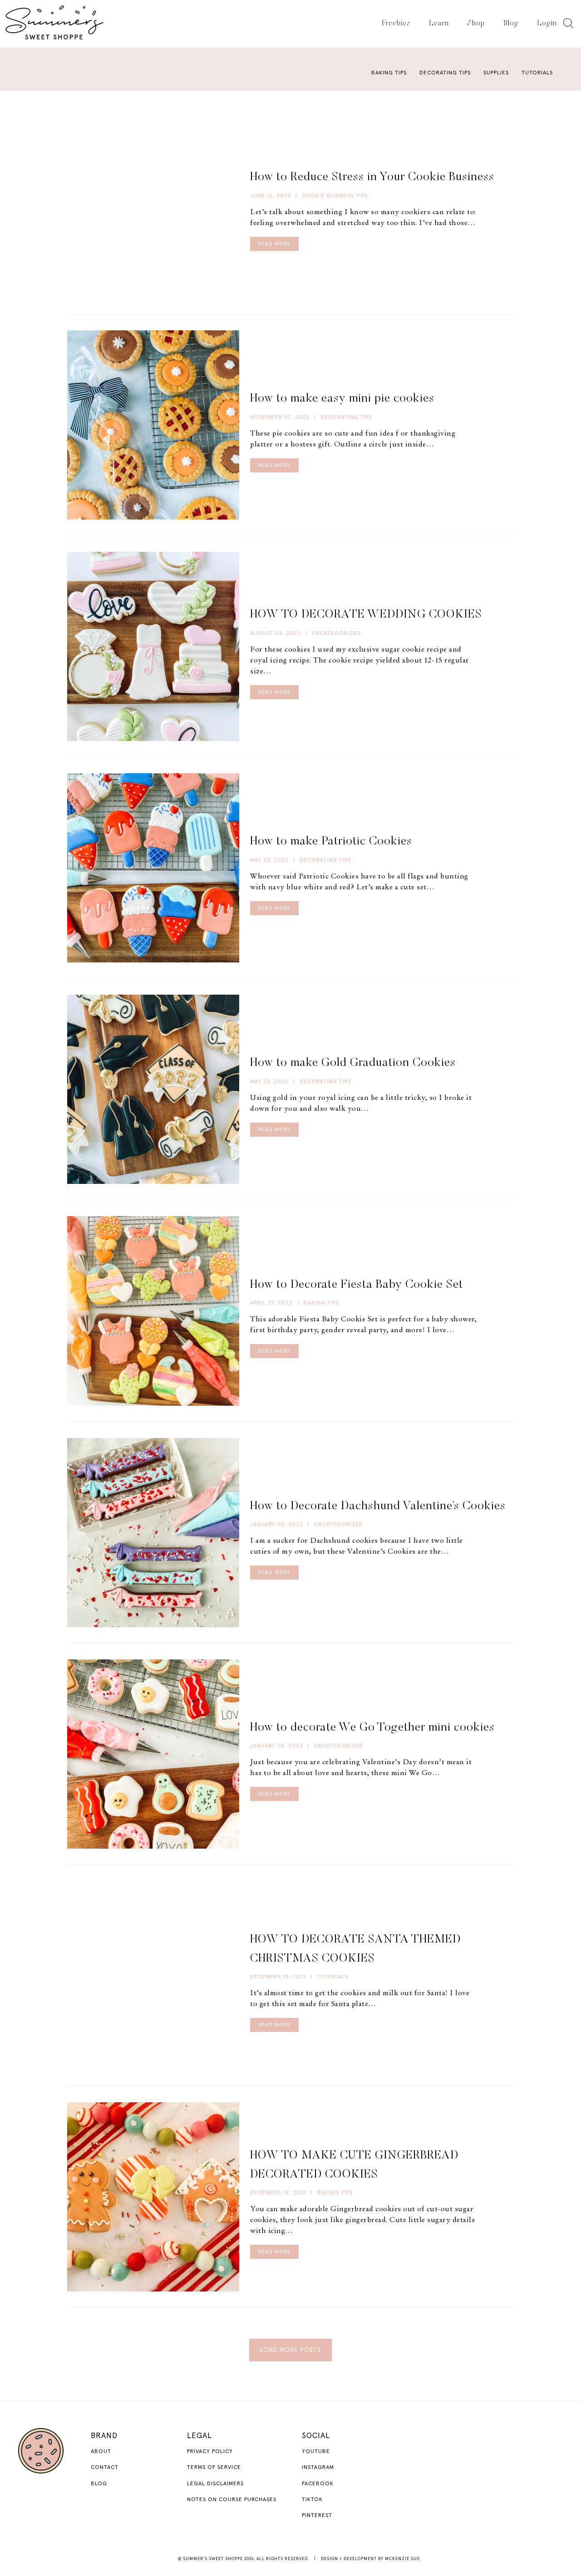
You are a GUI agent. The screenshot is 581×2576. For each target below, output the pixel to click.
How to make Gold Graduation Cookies (353, 1063)
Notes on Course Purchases (232, 2500)
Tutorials (537, 73)
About (101, 2452)
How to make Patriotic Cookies (331, 842)
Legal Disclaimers (215, 2484)
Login (547, 24)
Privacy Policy (210, 2452)
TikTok (312, 2500)
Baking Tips (389, 73)
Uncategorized (336, 633)
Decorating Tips (445, 73)
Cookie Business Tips (335, 196)
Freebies (396, 24)
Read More (274, 244)
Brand (104, 2436)
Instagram (318, 2468)
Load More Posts (290, 2350)
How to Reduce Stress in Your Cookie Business (372, 177)
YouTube (316, 2452)
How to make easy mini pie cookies (342, 399)
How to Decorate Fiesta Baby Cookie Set (357, 1285)
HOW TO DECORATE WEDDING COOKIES (366, 615)
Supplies (496, 73)
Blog (511, 24)
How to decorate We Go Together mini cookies (372, 1728)
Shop (476, 24)
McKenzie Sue (402, 2559)
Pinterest (317, 2516)
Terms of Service (214, 2468)
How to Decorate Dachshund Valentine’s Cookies (378, 1506)
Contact (105, 2468)
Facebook (318, 2484)
